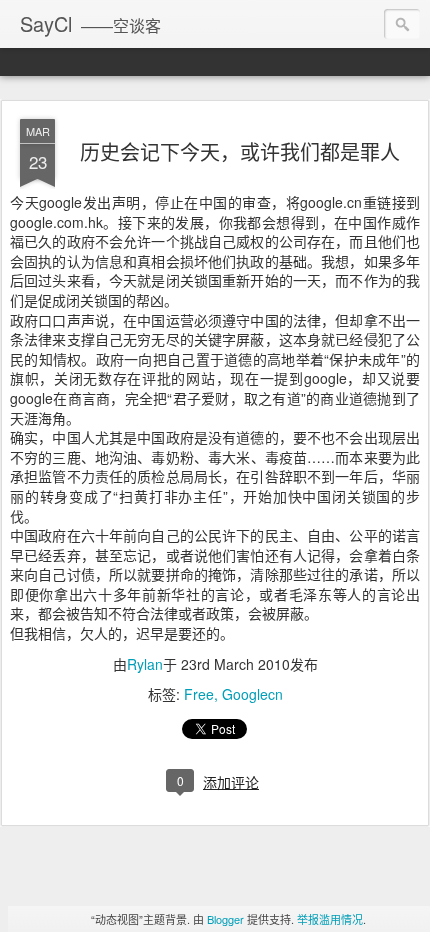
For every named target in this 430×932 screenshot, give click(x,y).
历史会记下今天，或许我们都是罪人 (240, 151)
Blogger (225, 919)
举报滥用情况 (330, 919)
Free (199, 694)
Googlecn (252, 694)
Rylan (145, 664)
